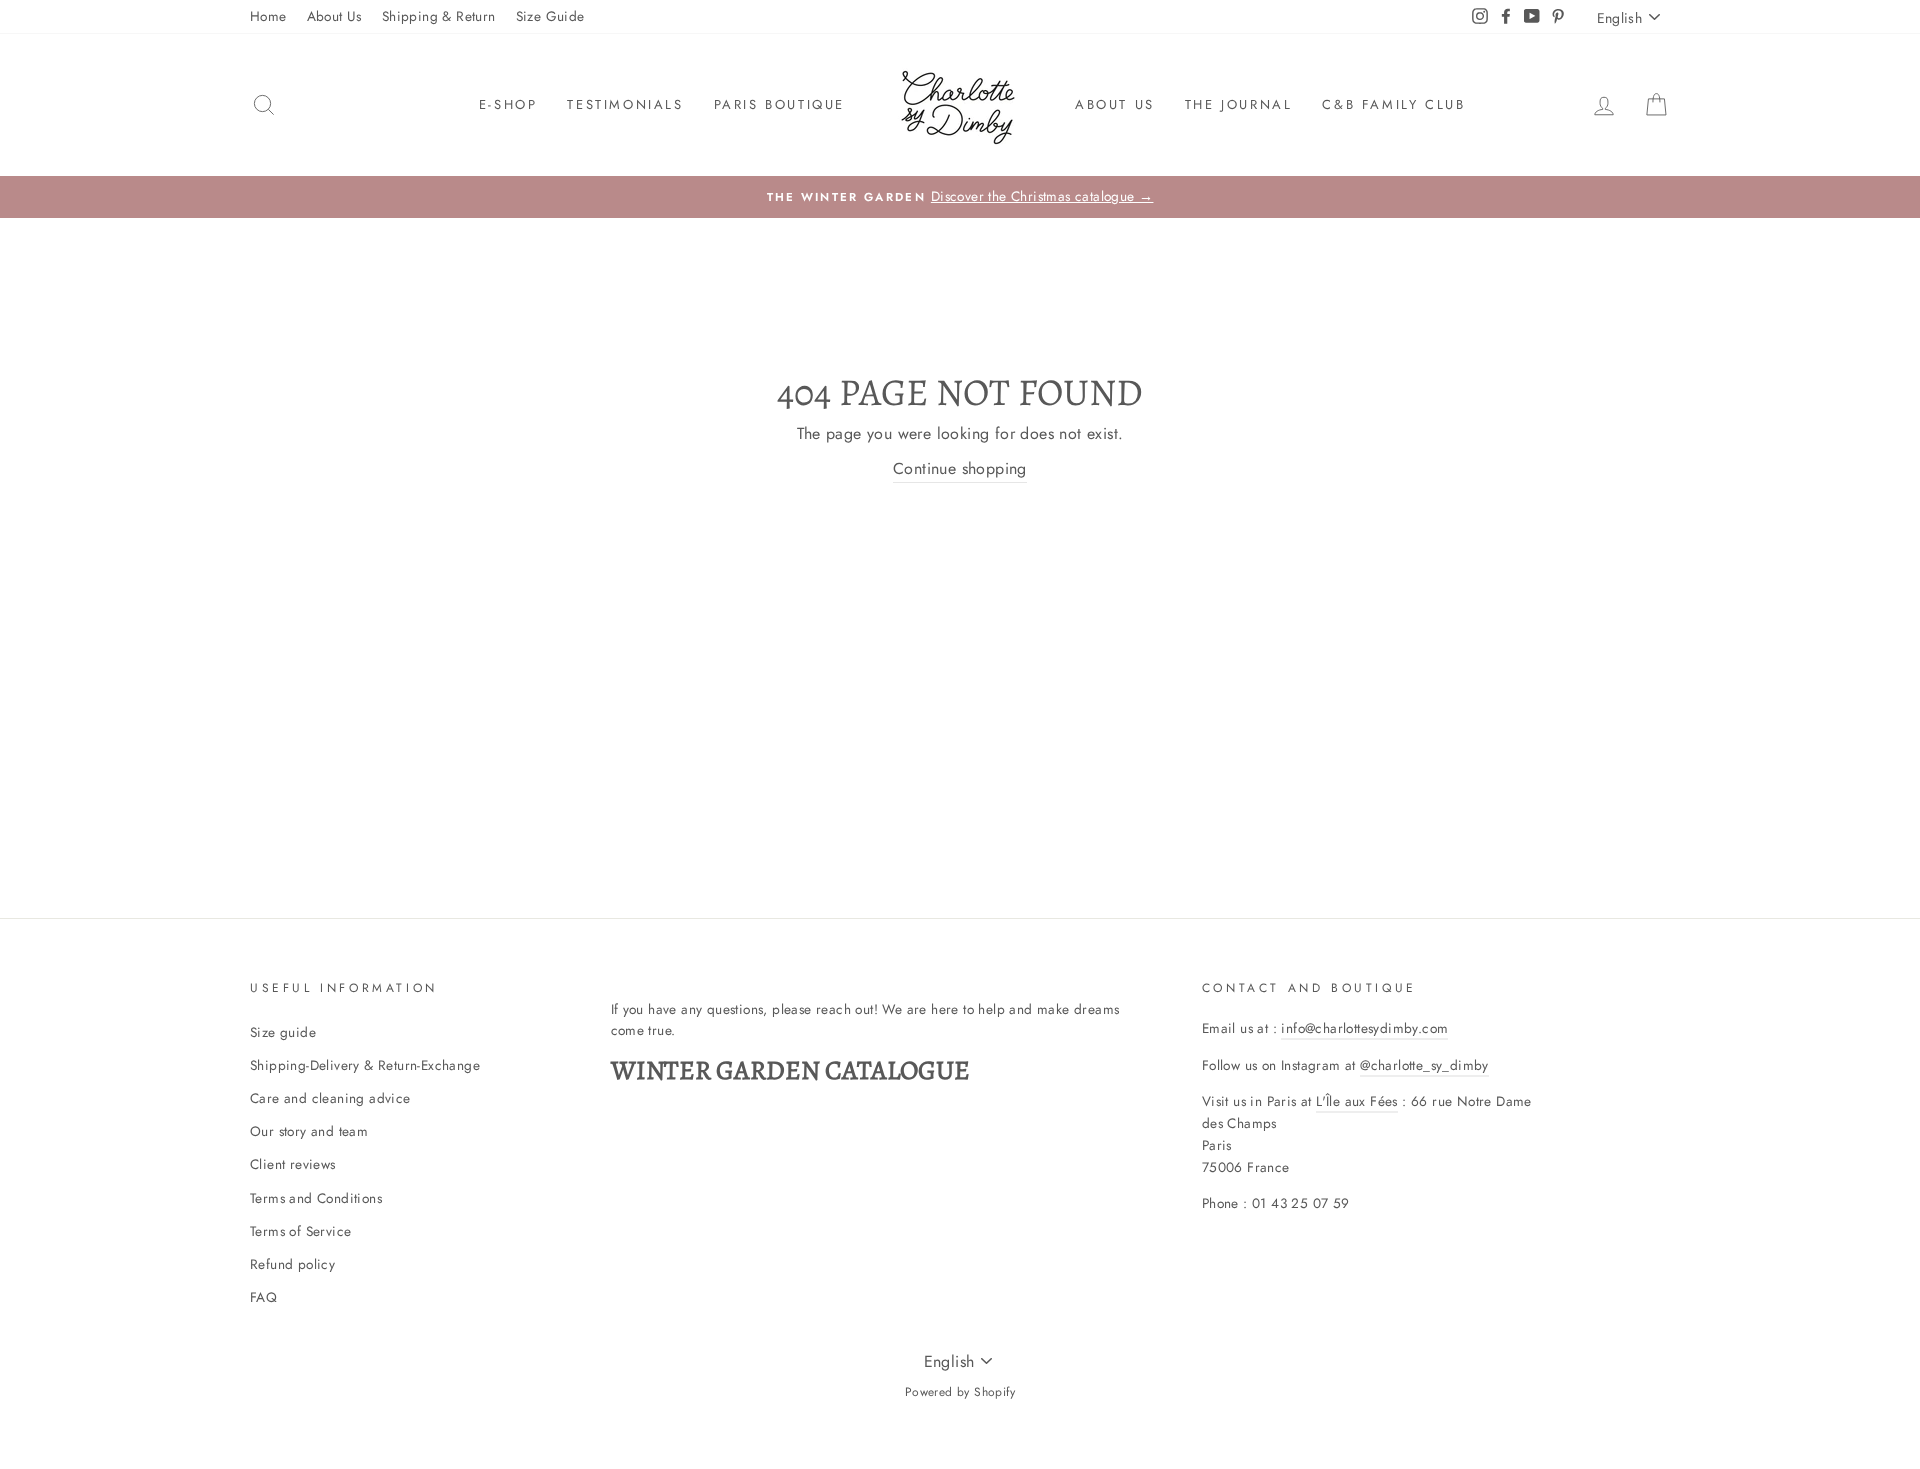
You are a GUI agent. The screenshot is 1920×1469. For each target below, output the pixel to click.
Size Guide (550, 16)
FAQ (263, 1297)
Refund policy (292, 1264)
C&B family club (1393, 104)
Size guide (283, 1032)
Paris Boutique (779, 104)
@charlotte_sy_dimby (1424, 1065)
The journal (1239, 104)
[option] (960, 197)
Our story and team (309, 1131)
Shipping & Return (439, 16)
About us (1115, 104)
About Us (334, 16)
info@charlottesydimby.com (1364, 1028)
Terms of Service (300, 1231)
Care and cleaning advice (330, 1098)
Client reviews (293, 1164)
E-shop (508, 104)
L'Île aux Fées (1357, 1101)
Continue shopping (960, 468)
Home (268, 16)
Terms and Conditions (316, 1198)
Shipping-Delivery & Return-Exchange (365, 1065)
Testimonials (625, 104)
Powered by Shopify (960, 1392)
